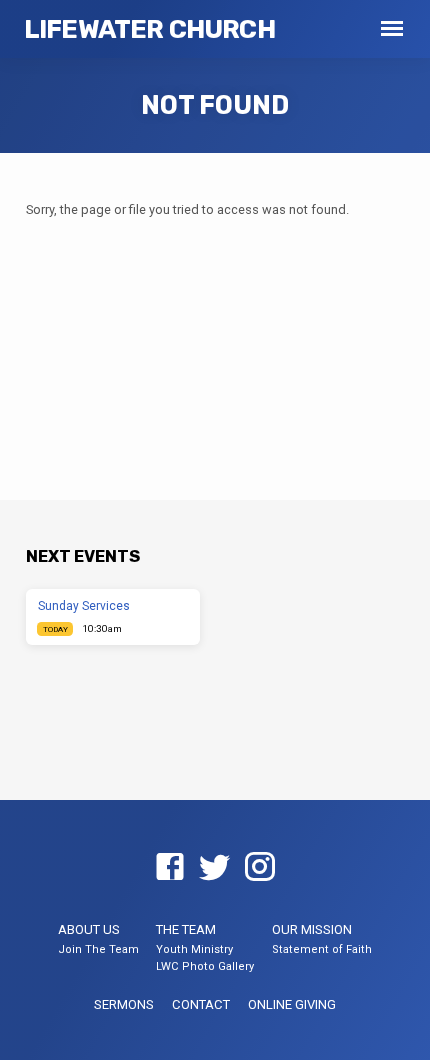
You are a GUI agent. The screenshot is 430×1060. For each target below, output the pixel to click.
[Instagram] (260, 868)
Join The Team (98, 949)
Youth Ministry (194, 949)
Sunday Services (84, 606)
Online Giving (292, 1004)
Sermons (124, 1004)
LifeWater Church (149, 29)
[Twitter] (215, 868)
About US (89, 929)
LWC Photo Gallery (205, 966)
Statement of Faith (322, 949)
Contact (201, 1004)
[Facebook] (170, 868)
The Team (186, 929)
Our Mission (312, 929)
